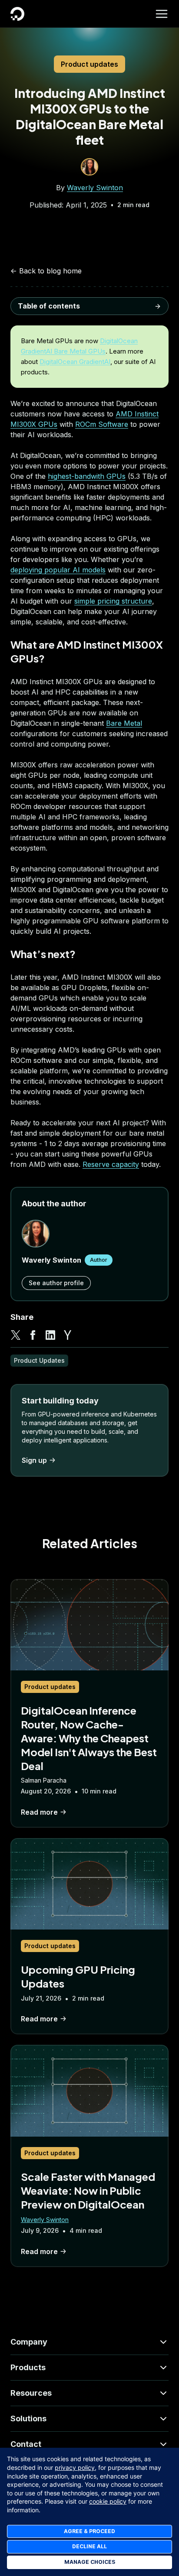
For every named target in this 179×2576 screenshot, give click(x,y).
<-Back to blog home (46, 271)
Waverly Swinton (95, 188)
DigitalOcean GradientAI (75, 362)
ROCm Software (102, 424)
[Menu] (162, 14)
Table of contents (49, 306)
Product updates (89, 64)
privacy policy (75, 2467)
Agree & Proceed (89, 2531)
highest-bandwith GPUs (87, 476)
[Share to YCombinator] (68, 1335)
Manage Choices (90, 2562)
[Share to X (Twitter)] (16, 1335)
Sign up (34, 1460)
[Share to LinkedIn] (50, 1335)
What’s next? (39, 343)
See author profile (56, 1283)
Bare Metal (124, 723)
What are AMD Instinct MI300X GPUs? (82, 327)
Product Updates (39, 1360)
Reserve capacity (111, 1164)
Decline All (89, 2546)
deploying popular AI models (58, 570)
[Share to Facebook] (33, 1335)
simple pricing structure (113, 601)
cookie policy (108, 2501)
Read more (39, 1812)
